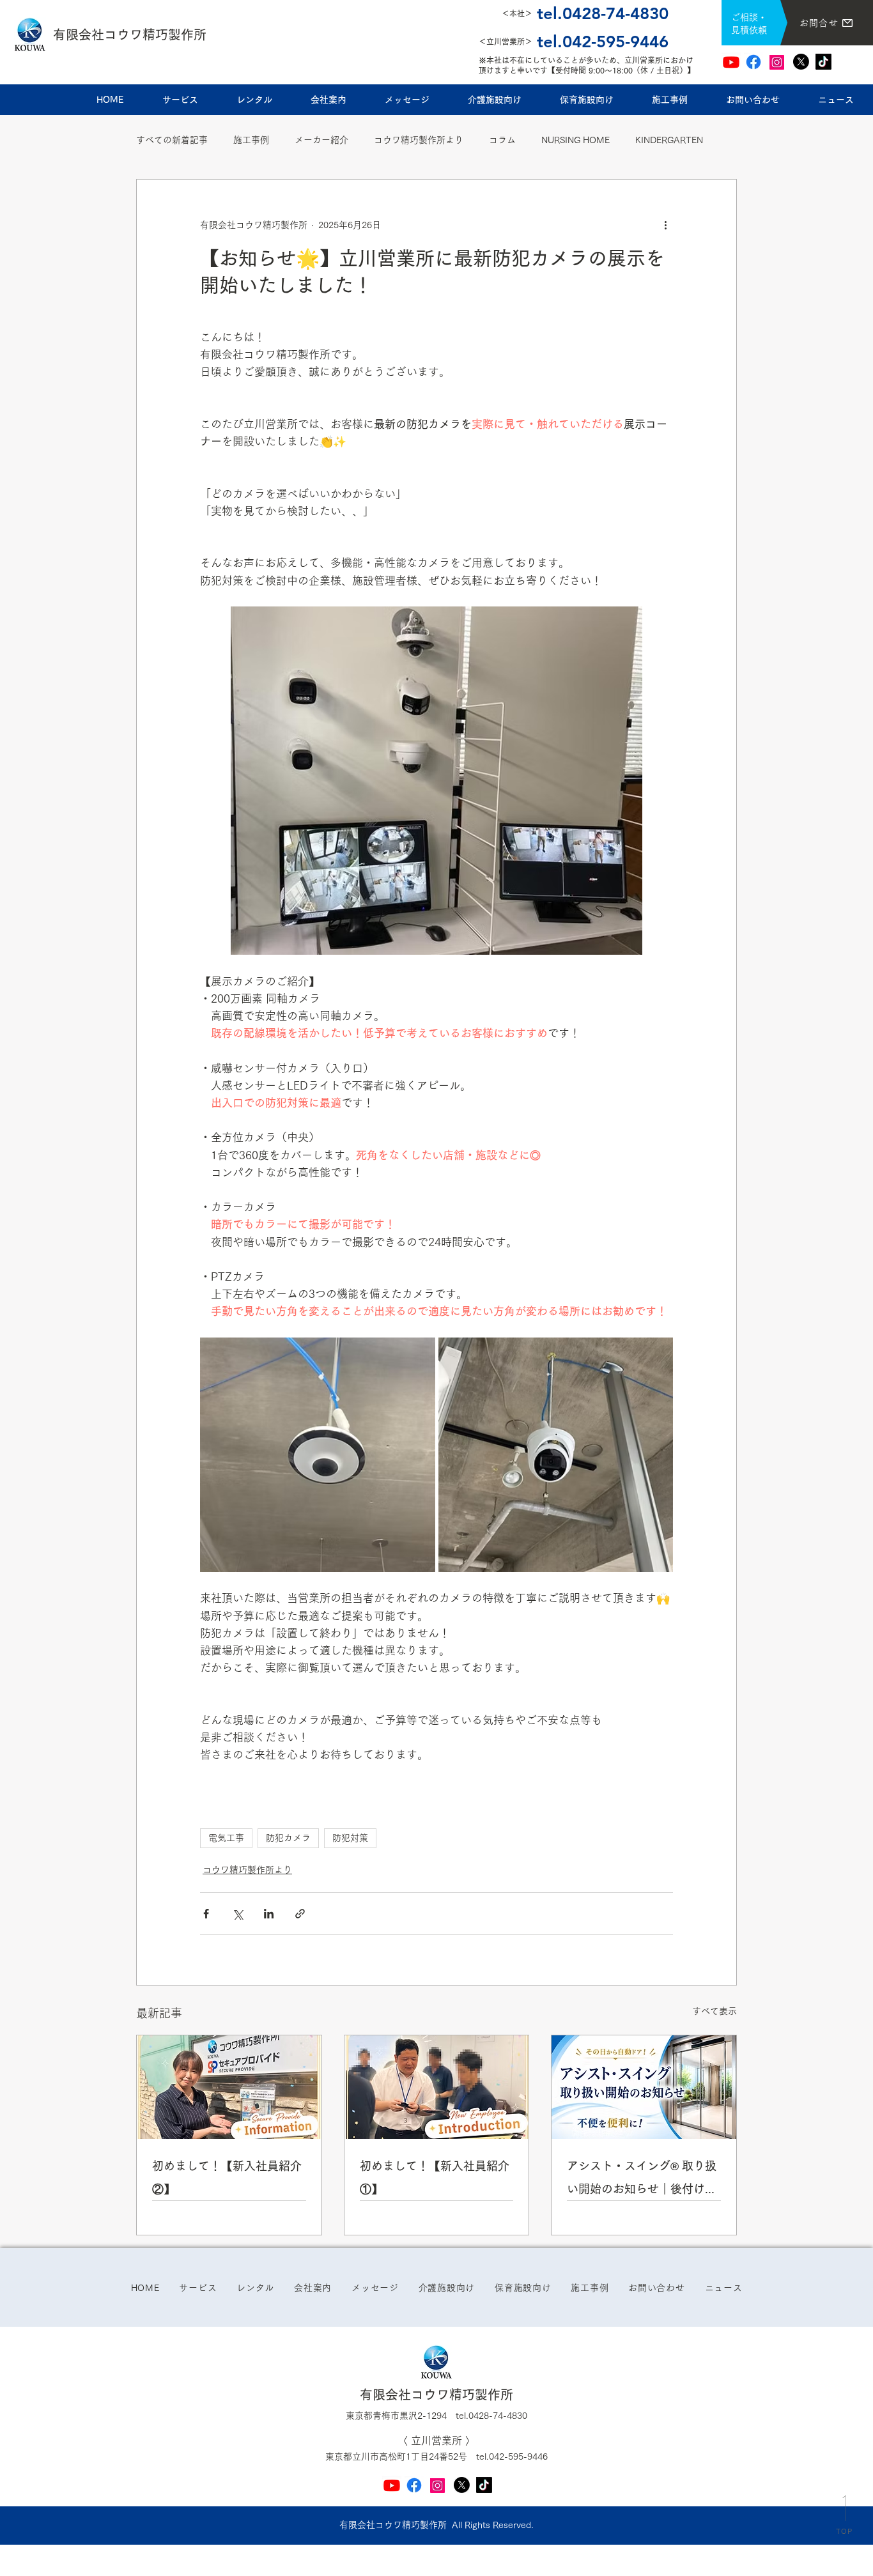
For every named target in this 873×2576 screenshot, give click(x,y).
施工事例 (251, 140)
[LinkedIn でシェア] (269, 1914)
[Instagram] (777, 62)
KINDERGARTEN (669, 140)
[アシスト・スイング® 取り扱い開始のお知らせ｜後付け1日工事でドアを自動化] (644, 2087)
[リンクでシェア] (300, 1914)
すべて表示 (715, 2011)
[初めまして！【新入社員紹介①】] (437, 2087)
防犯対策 (350, 1838)
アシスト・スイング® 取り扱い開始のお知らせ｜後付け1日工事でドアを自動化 (642, 2180)
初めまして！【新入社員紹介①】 (435, 2177)
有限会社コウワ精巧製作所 (130, 35)
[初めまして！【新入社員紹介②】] (229, 2087)
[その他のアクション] (665, 226)
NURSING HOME (576, 140)
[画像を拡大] (318, 1455)
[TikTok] (823, 62)
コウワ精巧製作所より (419, 140)
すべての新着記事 (172, 140)
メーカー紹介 (321, 140)
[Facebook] (753, 62)
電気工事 (226, 1838)
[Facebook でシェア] (206, 1914)
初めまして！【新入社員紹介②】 (227, 2177)
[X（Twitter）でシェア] (237, 1914)
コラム (502, 140)
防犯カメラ (288, 1838)
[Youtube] (731, 62)
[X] (801, 62)
